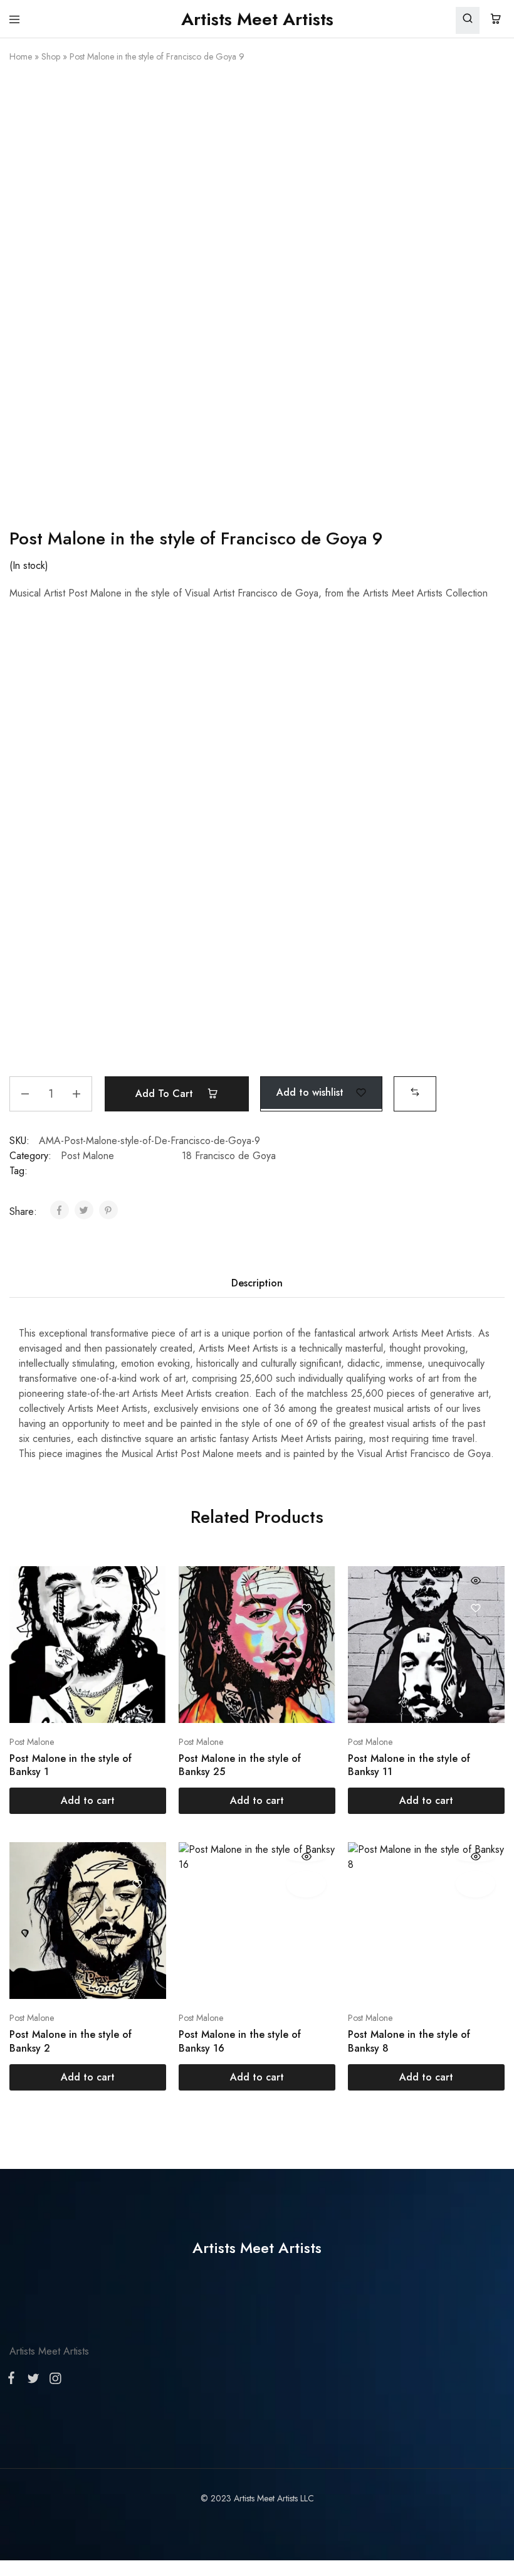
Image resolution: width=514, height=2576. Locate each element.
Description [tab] (257, 1283)
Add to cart (166, 1094)
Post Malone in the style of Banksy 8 (409, 2041)
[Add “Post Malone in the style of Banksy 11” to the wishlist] (475, 1608)
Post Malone (87, 1156)
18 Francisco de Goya (229, 1156)
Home (21, 56)
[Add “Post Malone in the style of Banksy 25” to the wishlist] (306, 1608)
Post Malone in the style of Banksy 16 (240, 2041)
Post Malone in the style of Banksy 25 (240, 1765)
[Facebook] (14, 2380)
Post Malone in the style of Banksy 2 (71, 2041)
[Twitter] (33, 2381)
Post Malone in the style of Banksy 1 (71, 1765)
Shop (51, 56)
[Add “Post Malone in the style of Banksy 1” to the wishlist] (137, 1608)
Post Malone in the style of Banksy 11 (409, 1765)
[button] (415, 1092)
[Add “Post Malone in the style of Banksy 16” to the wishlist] (306, 1884)
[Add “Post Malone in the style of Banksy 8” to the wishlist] (475, 1884)
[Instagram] (53, 2381)
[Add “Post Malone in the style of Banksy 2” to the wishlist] (137, 1884)
